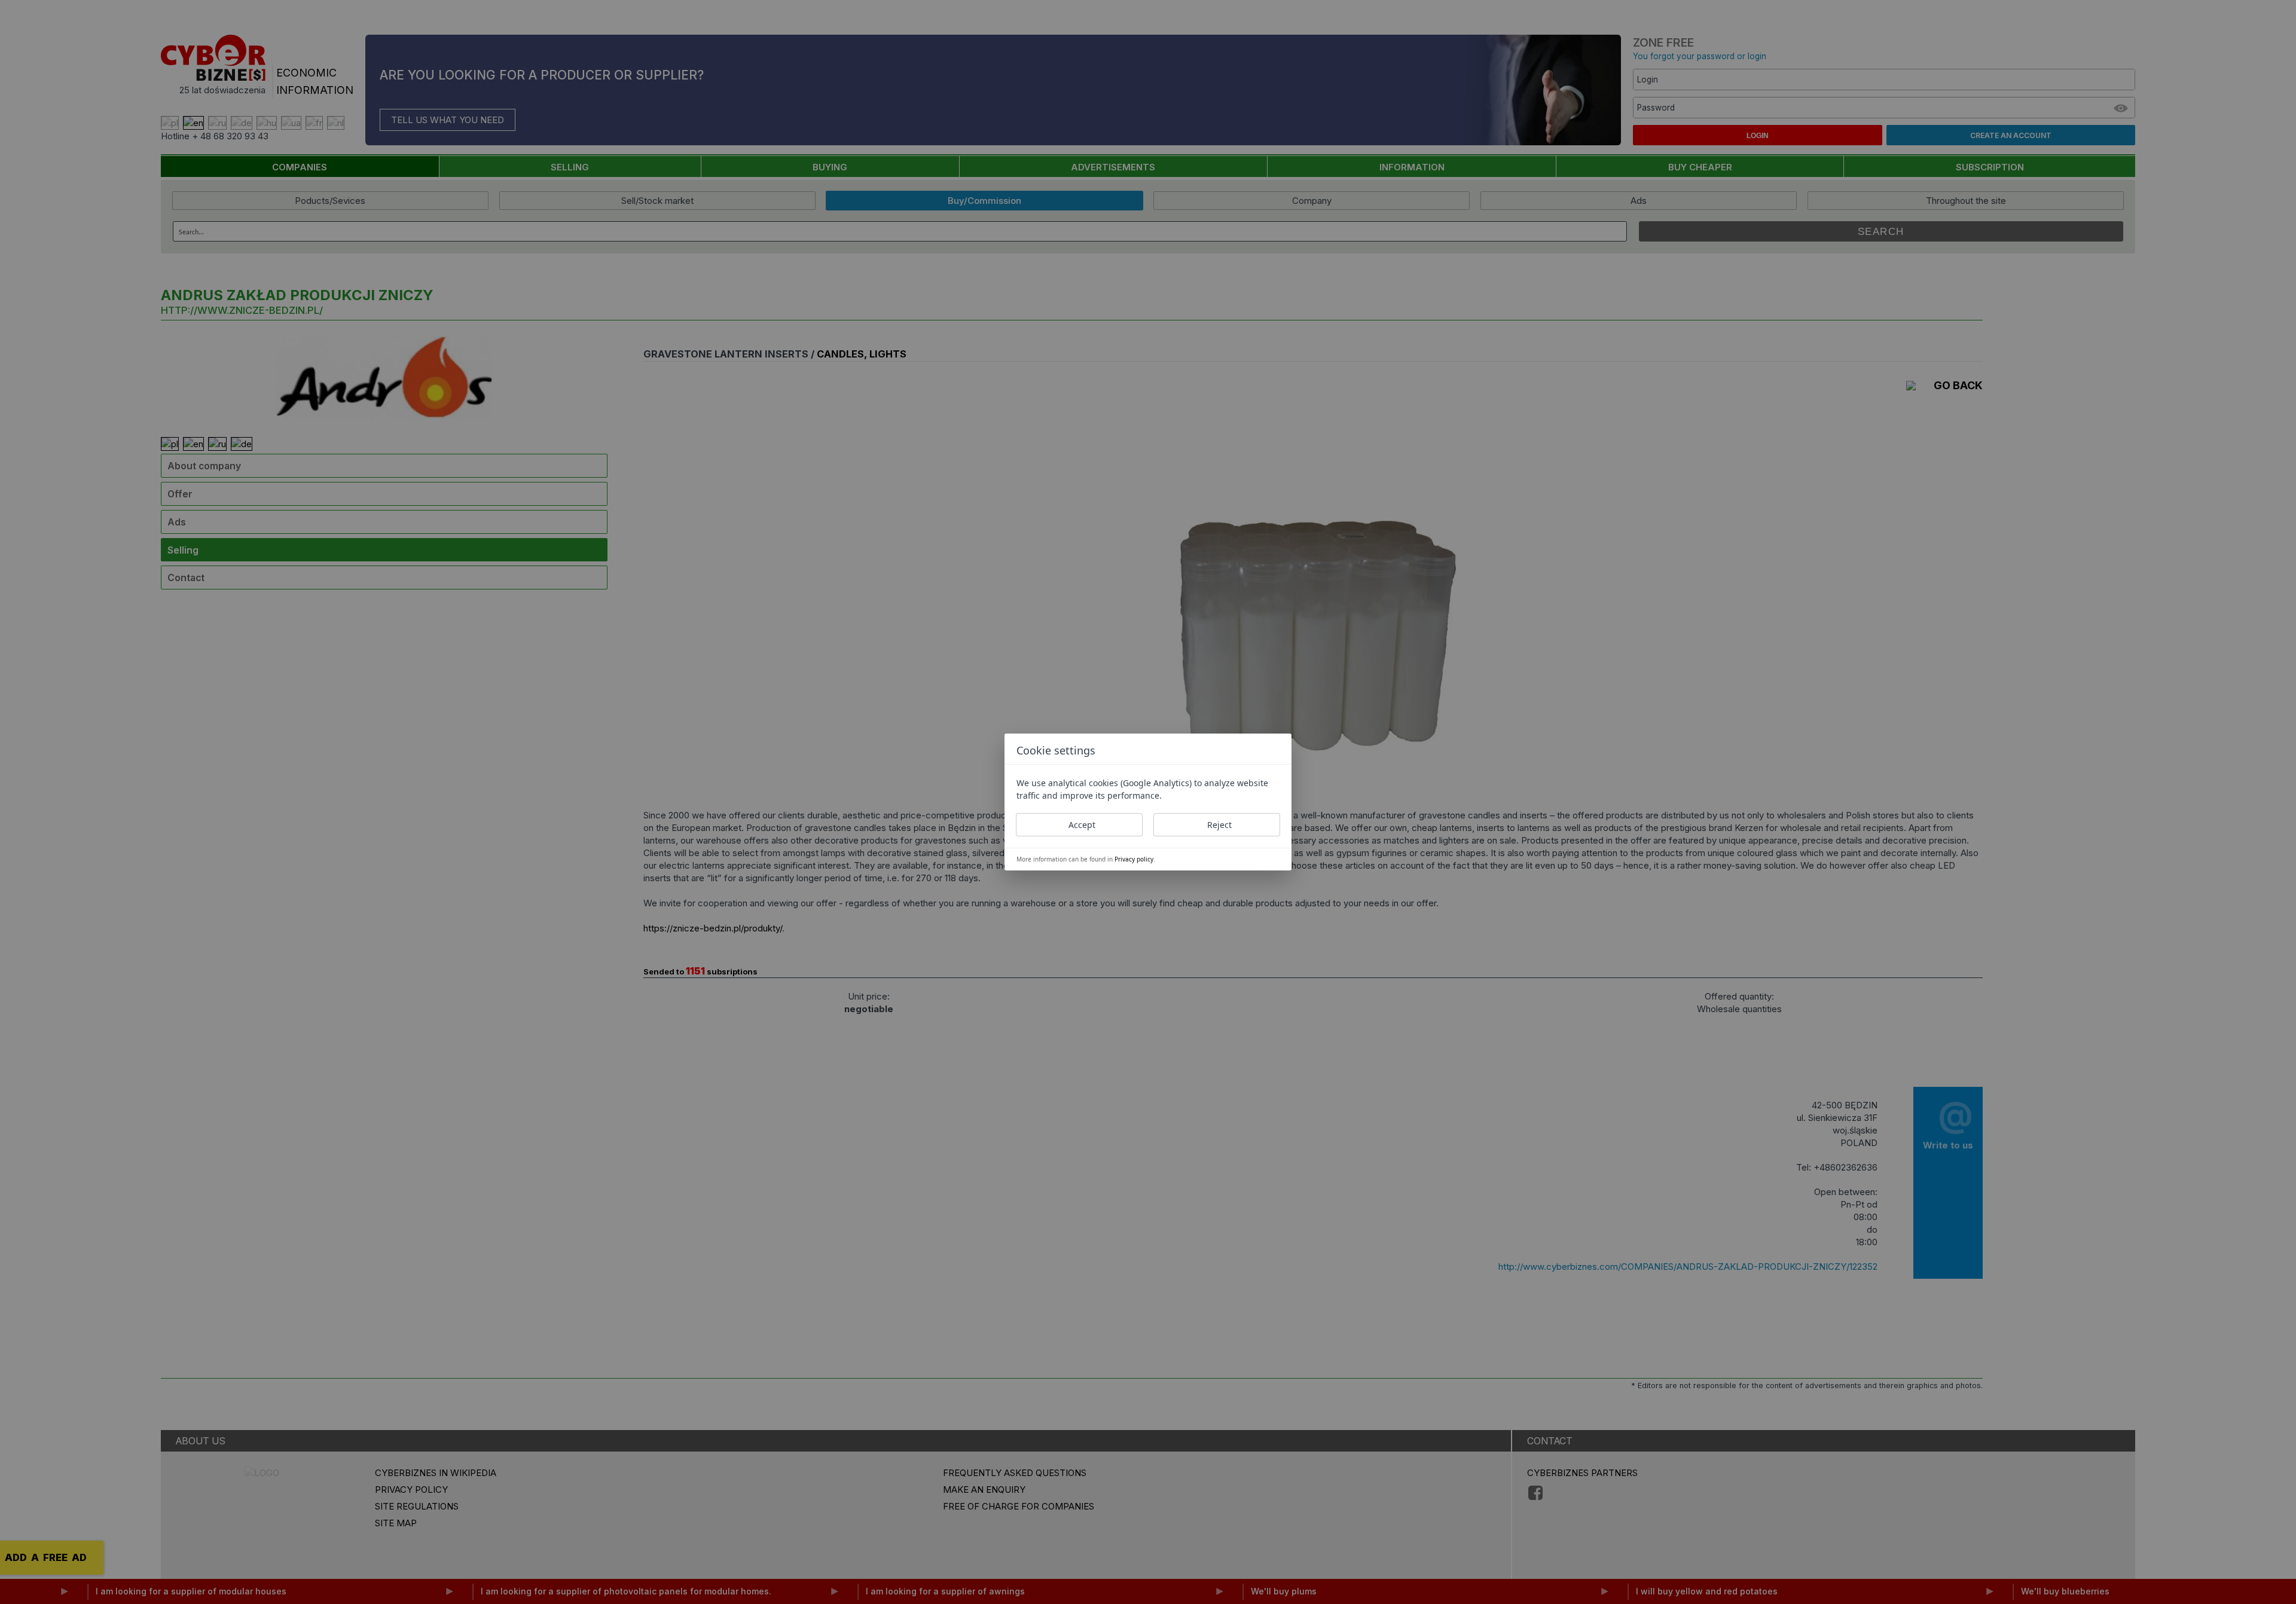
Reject (1219, 825)
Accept (1082, 825)
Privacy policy (1134, 859)
